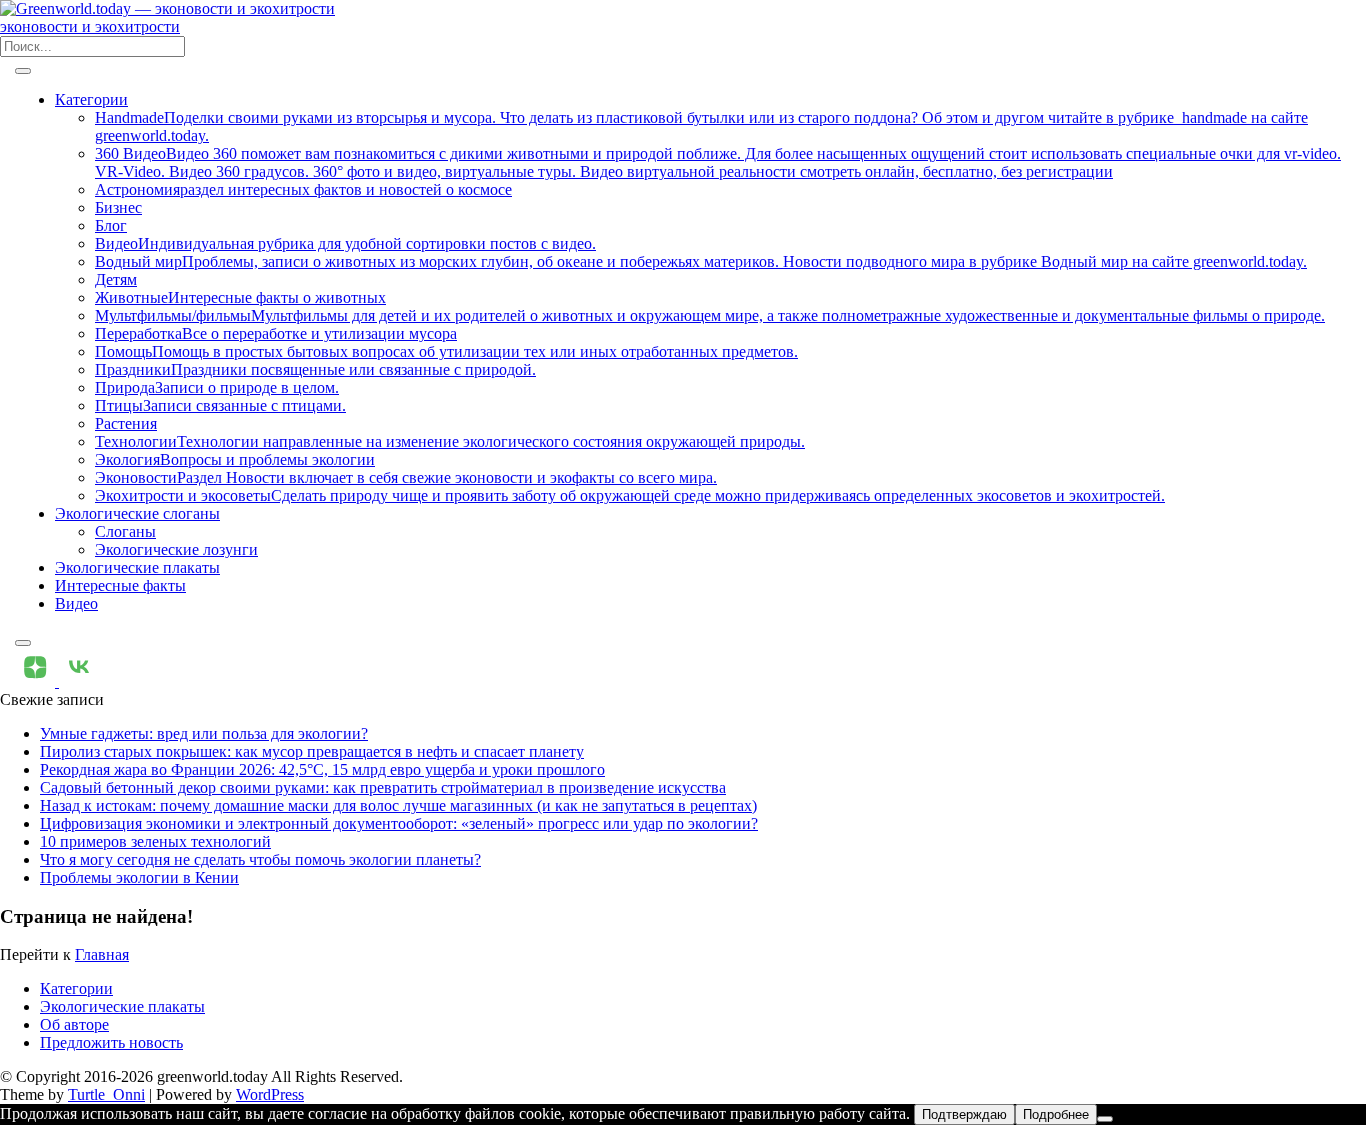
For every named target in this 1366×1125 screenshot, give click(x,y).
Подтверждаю (964, 1114)
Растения (126, 423)
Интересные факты (120, 585)
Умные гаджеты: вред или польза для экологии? (204, 733)
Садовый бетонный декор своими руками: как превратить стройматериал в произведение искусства (383, 787)
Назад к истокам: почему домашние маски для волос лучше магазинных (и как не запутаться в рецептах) (398, 805)
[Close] (23, 643)
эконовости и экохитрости (90, 26)
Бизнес (118, 207)
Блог (111, 225)
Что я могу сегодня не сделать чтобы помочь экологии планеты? (260, 859)
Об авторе (74, 1024)
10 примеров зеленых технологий (155, 841)
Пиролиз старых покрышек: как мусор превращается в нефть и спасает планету (312, 751)
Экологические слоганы (137, 513)
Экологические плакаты (137, 567)
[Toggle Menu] (23, 71)
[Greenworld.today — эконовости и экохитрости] (167, 8)
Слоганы (125, 531)
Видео (76, 603)
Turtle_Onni (106, 1094)
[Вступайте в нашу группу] (37, 681)
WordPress (270, 1094)
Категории (91, 99)
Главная (102, 954)
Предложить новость (111, 1042)
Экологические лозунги (176, 549)
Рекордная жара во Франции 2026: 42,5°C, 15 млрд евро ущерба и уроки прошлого (322, 769)
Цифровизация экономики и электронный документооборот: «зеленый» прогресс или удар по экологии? (399, 823)
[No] (1105, 1119)
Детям (116, 279)
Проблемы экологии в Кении (139, 877)
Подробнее (1056, 1114)
